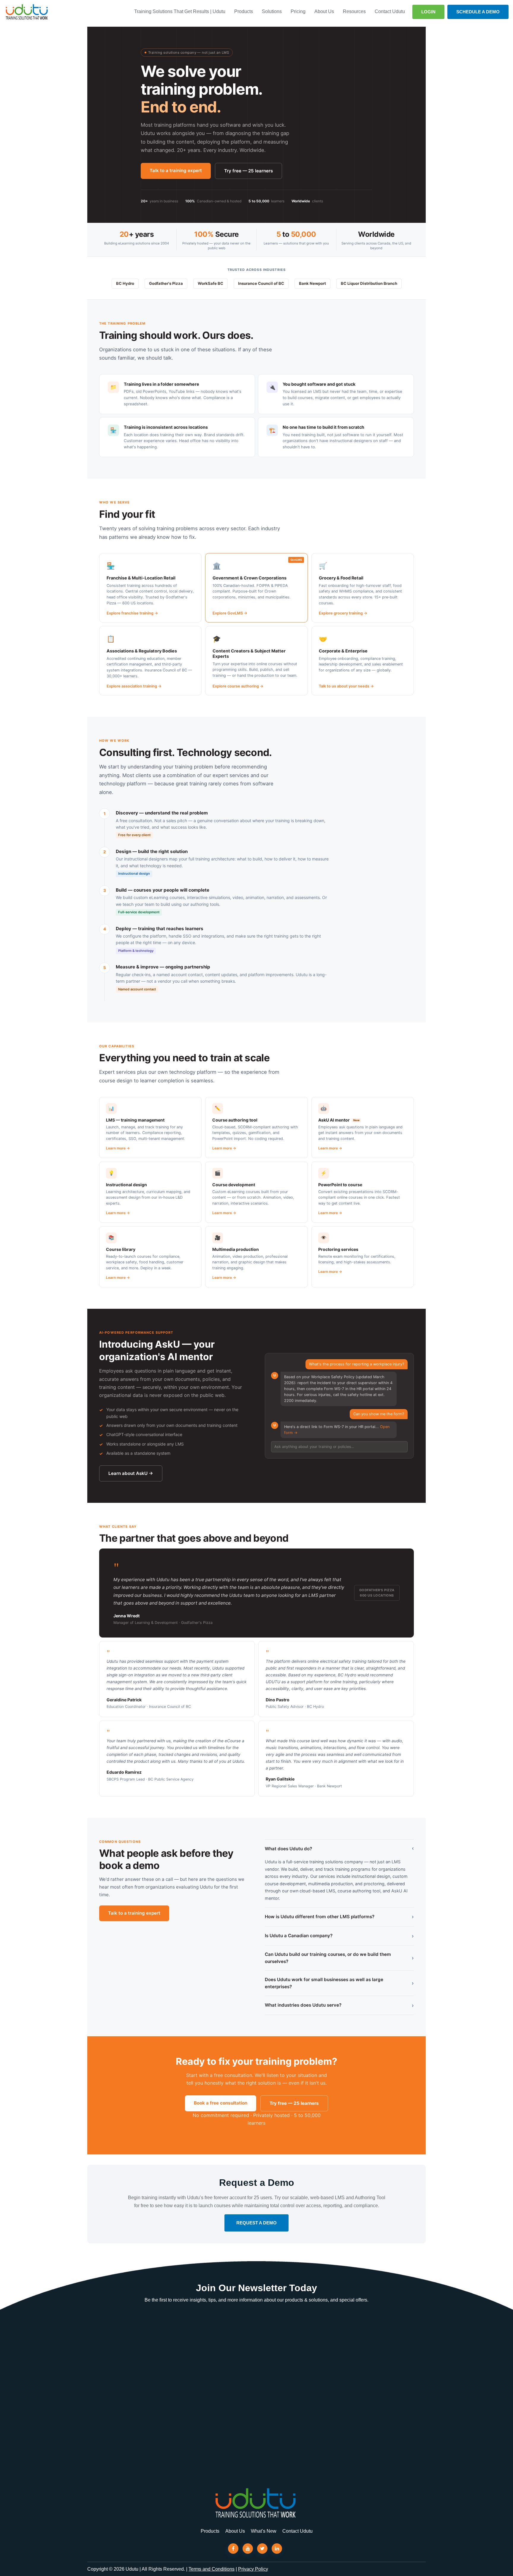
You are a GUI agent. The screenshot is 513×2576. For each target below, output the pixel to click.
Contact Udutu (390, 11)
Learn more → (118, 1148)
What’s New (264, 2531)
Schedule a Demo (478, 12)
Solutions (272, 11)
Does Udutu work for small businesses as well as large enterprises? (339, 1983)
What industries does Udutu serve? (339, 2005)
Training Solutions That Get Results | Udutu (180, 11)
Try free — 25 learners (248, 171)
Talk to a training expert (176, 170)
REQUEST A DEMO (256, 2223)
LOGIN (428, 12)
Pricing (298, 11)
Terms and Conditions (212, 2569)
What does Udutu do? (339, 1849)
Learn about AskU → (131, 1473)
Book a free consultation (221, 2103)
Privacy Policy (253, 2569)
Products (244, 11)
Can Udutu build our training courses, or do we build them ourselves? (339, 1958)
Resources (354, 11)
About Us (324, 11)
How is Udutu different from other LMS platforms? (339, 1917)
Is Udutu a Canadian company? (339, 1936)
